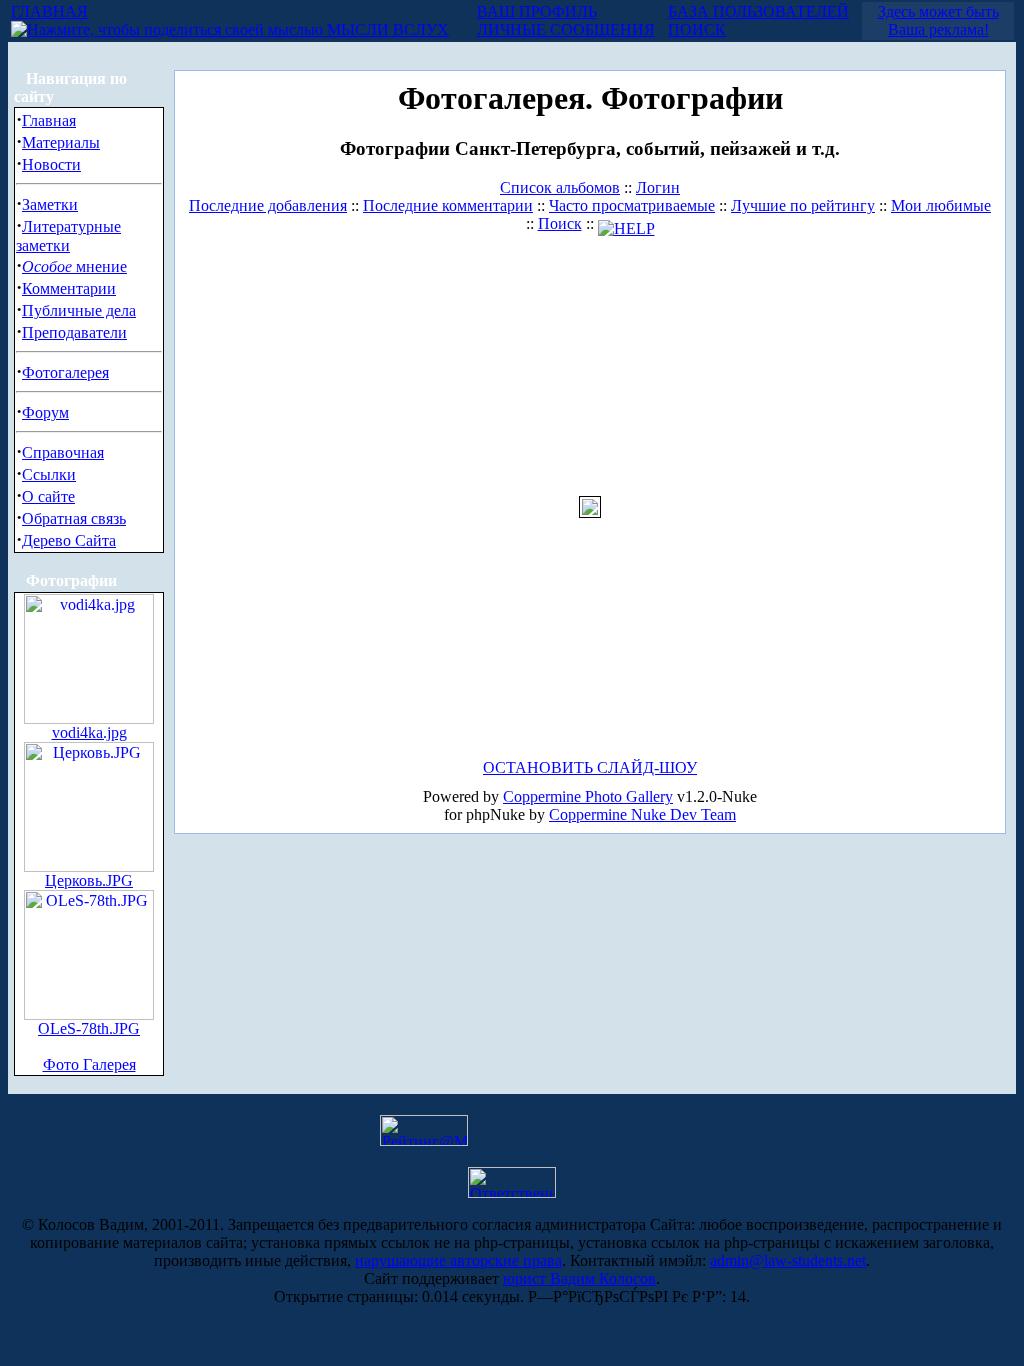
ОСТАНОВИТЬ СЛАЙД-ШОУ (590, 767)
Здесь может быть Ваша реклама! (938, 20)
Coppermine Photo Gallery (588, 796)
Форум (45, 412)
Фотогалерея (65, 372)
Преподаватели (74, 332)
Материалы (61, 142)
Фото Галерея (89, 1064)
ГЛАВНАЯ (49, 11)
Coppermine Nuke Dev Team (642, 814)
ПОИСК (697, 29)
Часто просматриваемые (632, 205)
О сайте (48, 496)
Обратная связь (74, 518)
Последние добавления (268, 205)
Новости (51, 164)
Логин (658, 187)
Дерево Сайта (69, 540)
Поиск (560, 223)
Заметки (50, 204)
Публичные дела (79, 310)
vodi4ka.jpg (89, 732)
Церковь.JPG (89, 880)
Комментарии (69, 288)
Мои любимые (941, 205)
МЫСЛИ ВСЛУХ (386, 29)
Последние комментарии (448, 205)
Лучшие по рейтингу (803, 205)
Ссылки (49, 474)
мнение (74, 266)
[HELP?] (626, 223)
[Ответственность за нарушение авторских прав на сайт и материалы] (512, 1192)
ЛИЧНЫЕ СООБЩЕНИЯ (566, 29)
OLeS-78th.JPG (89, 1028)
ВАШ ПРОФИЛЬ (537, 11)
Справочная (63, 452)
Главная (49, 120)
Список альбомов (560, 187)
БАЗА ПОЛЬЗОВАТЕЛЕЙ (758, 11)
